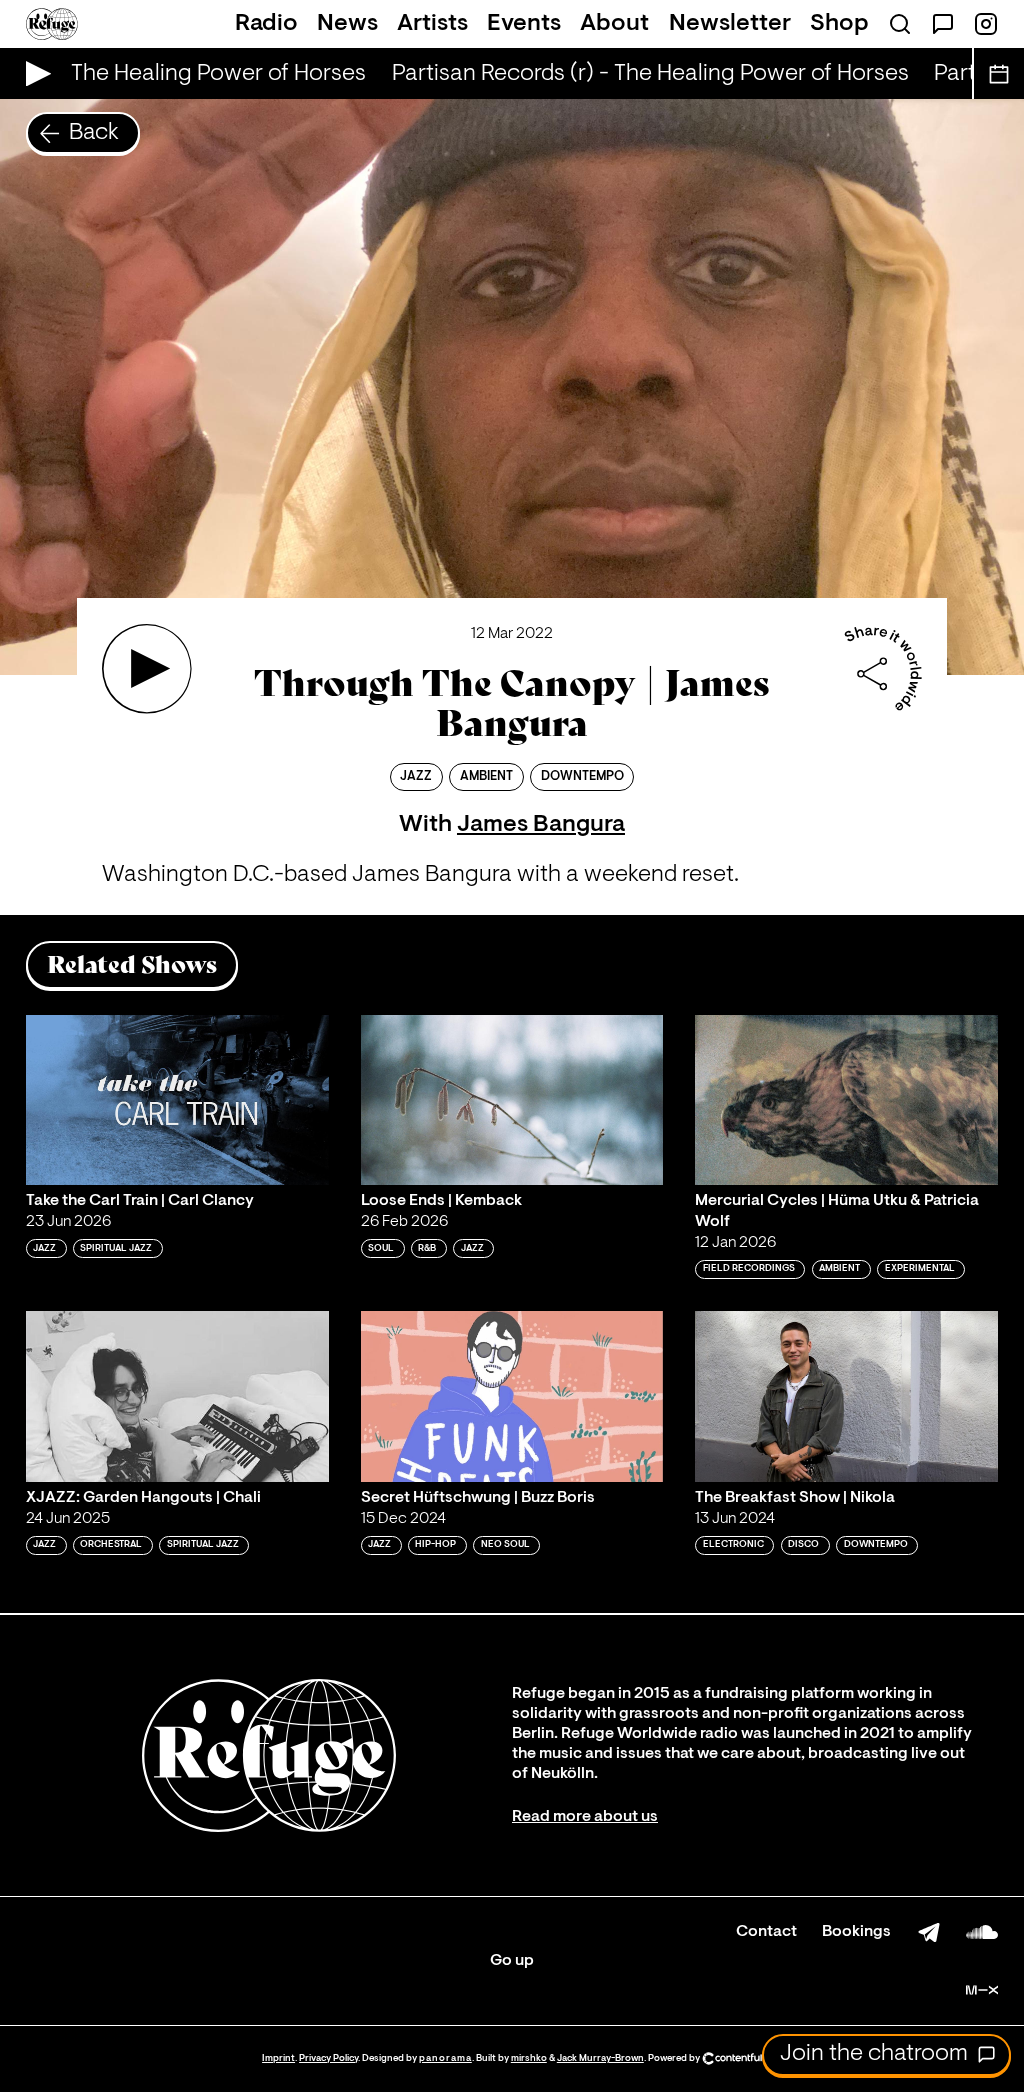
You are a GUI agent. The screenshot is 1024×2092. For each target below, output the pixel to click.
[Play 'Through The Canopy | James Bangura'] (147, 669)
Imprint (278, 2058)
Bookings (856, 1932)
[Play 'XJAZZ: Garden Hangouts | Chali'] (177, 1396)
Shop (839, 24)
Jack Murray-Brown (600, 2058)
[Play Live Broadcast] (33, 73)
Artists (432, 24)
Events (524, 24)
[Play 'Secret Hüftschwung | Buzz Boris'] (512, 1396)
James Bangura (541, 825)
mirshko (529, 2058)
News (347, 24)
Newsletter (730, 24)
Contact (766, 1932)
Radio (266, 24)
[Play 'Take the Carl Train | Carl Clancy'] (177, 1100)
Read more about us (585, 1817)
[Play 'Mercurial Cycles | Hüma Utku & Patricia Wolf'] (846, 1100)
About (614, 24)
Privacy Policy (328, 2058)
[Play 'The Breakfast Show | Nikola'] (846, 1396)
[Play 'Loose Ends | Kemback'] (512, 1100)
